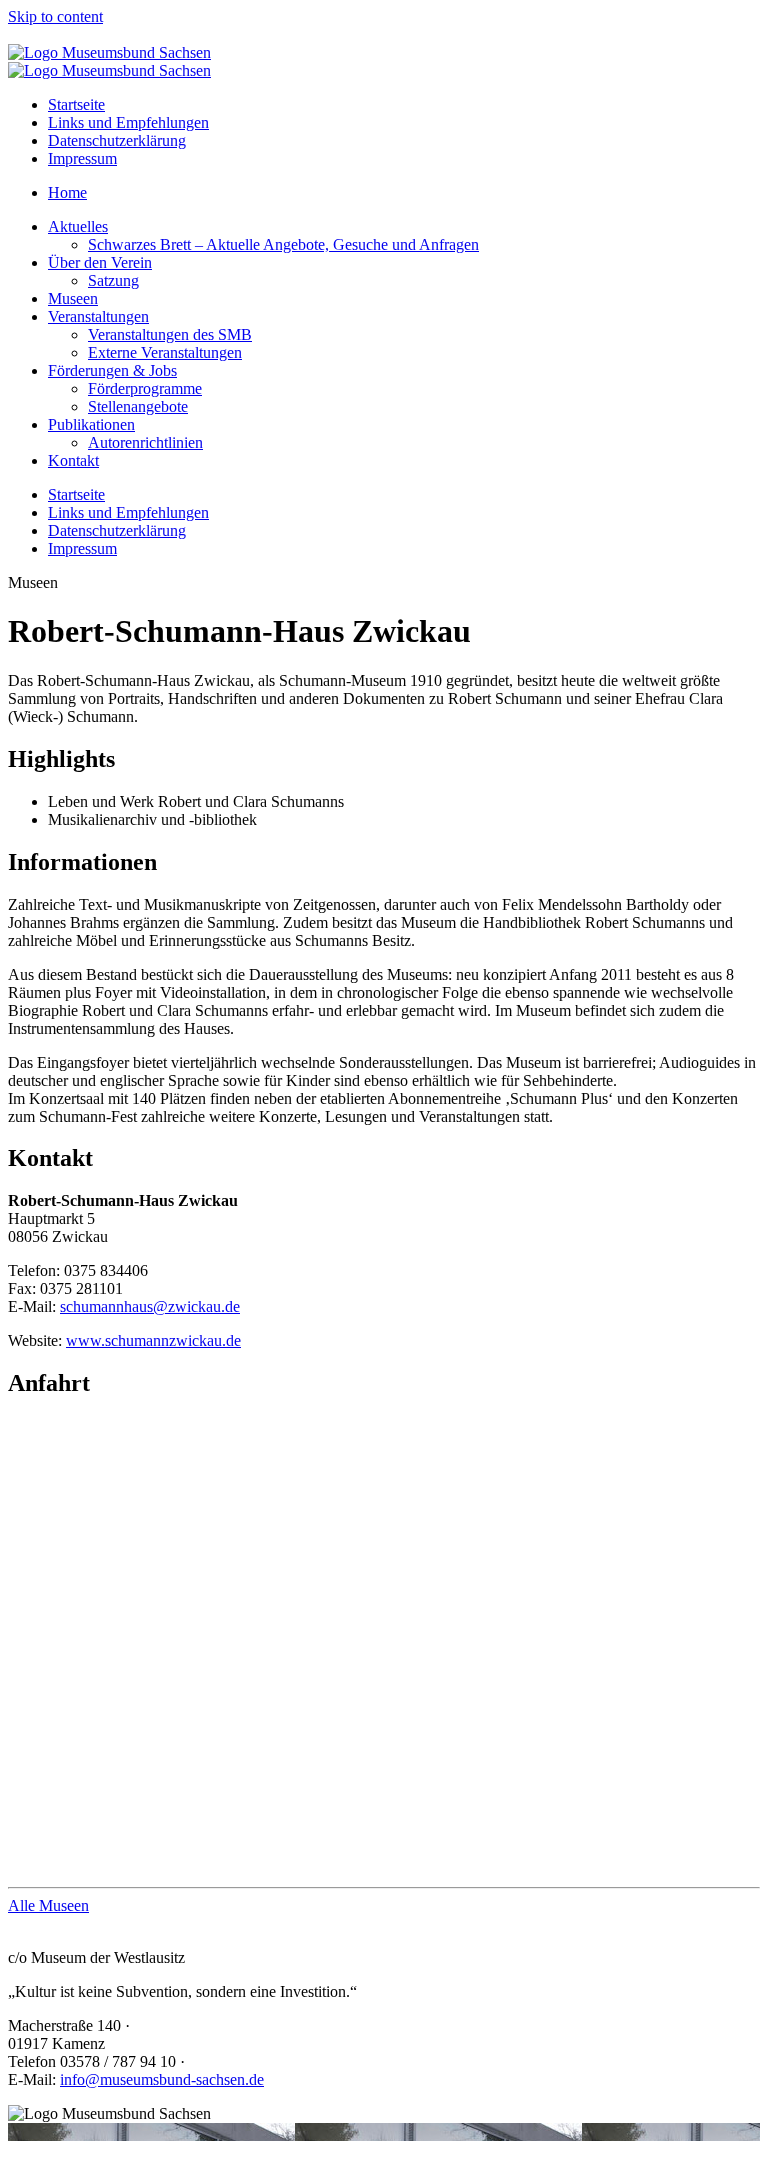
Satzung (113, 280)
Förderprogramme (145, 388)
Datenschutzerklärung (117, 140)
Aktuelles (78, 226)
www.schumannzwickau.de (153, 1340)
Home (67, 192)
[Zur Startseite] (109, 52)
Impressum (82, 158)
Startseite (76, 104)
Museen (73, 298)
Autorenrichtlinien (145, 442)
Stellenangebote (138, 406)
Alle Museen (48, 1905)
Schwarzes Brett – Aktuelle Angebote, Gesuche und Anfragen (283, 244)
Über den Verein (100, 262)
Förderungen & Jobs (112, 370)
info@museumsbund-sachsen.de (162, 2079)
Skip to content (55, 16)
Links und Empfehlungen (128, 122)
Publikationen (91, 424)
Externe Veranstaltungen (165, 352)
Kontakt (73, 460)
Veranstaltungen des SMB (170, 334)
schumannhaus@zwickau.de (150, 1306)
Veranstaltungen (98, 316)
